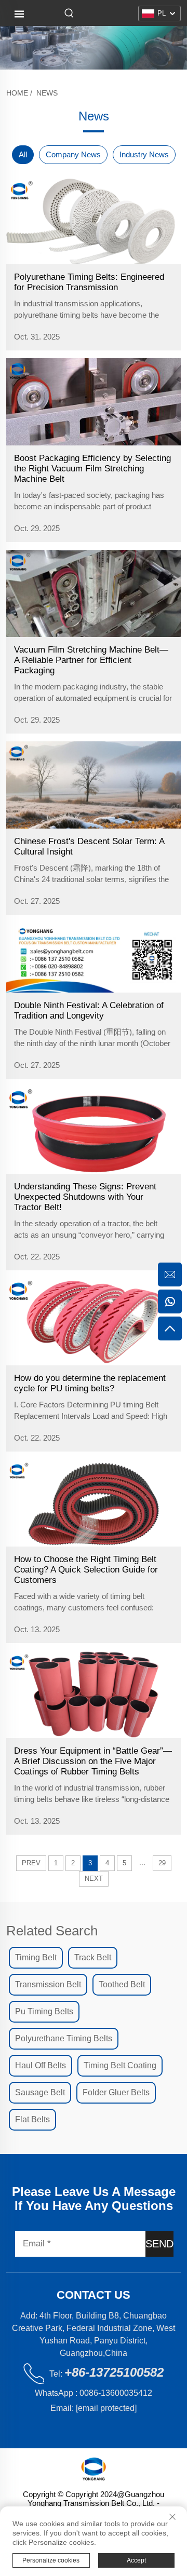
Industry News (144, 154)
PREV (31, 1863)
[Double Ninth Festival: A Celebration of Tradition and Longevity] (94, 958)
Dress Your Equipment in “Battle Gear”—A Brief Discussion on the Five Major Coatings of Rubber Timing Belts (93, 1761)
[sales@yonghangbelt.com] (170, 1275)
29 (162, 1863)
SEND (159, 2244)
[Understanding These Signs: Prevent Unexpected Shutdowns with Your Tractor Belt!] (94, 1130)
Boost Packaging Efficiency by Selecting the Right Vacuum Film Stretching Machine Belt (92, 469)
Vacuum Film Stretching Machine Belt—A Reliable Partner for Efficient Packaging (91, 660)
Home (17, 93)
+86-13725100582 (114, 2372)
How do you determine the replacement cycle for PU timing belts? (90, 1383)
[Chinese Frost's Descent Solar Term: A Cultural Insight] (94, 785)
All (23, 154)
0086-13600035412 (116, 2393)
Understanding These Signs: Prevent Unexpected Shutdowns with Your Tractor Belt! (85, 1197)
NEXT (94, 1879)
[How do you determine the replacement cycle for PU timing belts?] (94, 1322)
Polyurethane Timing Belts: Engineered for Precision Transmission (89, 282)
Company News (73, 154)
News (47, 93)
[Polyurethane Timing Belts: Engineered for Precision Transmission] (94, 221)
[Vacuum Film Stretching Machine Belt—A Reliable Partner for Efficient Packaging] (94, 593)
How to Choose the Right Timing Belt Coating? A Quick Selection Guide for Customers (86, 1570)
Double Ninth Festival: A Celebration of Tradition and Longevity (89, 1011)
